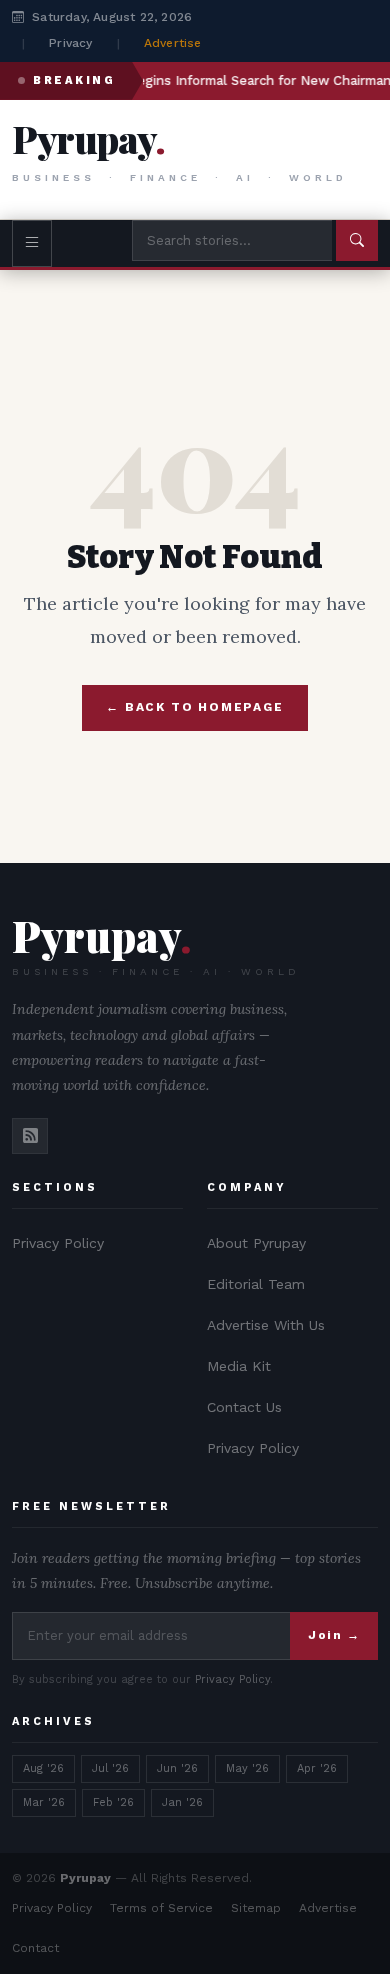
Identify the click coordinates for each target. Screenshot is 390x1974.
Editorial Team (256, 1284)
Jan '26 (182, 1802)
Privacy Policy (58, 1243)
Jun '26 (177, 1768)
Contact (35, 1948)
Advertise (173, 43)
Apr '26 (317, 1768)
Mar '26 (44, 1802)
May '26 (247, 1768)
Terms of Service (161, 1908)
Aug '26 (43, 1768)
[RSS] (30, 1136)
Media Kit (239, 1366)
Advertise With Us (266, 1325)
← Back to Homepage (194, 707)
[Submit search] (357, 240)
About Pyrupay (256, 1243)
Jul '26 (110, 1768)
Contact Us (244, 1407)
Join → (334, 1635)
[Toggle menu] (32, 243)
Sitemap (256, 1908)
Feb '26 (113, 1802)
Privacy (70, 43)
